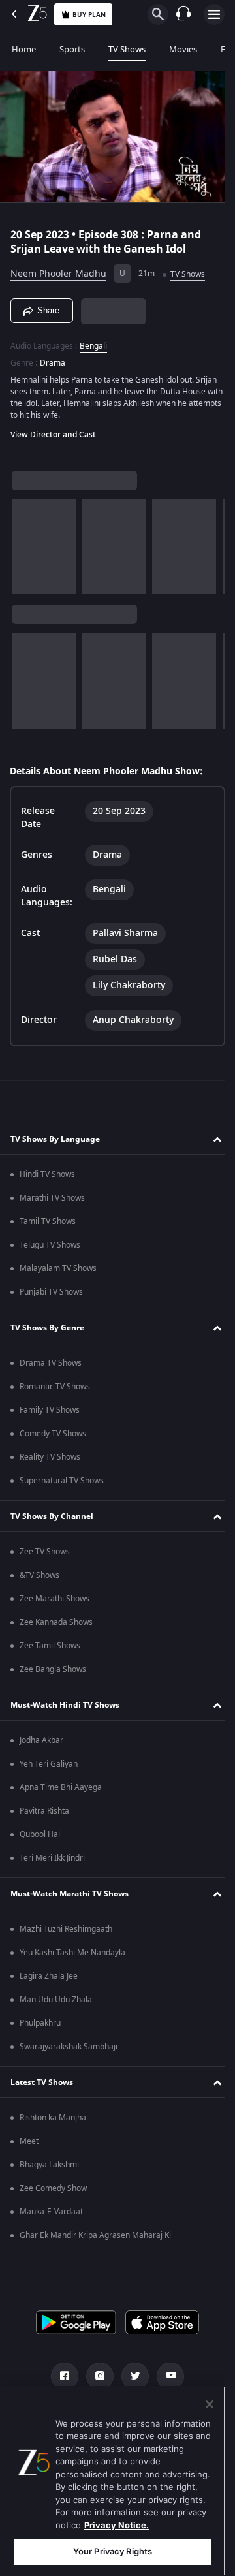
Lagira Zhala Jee (49, 1976)
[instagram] (95, 2376)
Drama (53, 357)
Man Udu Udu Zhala (56, 2000)
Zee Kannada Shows (56, 1622)
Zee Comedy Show (53, 2188)
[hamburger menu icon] (214, 14)
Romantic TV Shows (55, 1387)
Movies (183, 49)
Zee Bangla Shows (53, 1669)
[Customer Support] (183, 14)
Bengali (93, 340)
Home (24, 49)
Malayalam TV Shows (58, 1268)
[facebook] (60, 2376)
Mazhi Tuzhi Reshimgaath (66, 1929)
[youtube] (166, 2376)
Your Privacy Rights (113, 2551)
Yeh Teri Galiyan (49, 1764)
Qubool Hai (40, 1834)
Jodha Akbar (41, 1740)
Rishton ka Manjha (53, 2118)
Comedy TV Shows (53, 1434)
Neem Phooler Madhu (58, 269)
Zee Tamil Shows (50, 1646)
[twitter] (131, 2376)
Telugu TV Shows (50, 1245)
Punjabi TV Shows (51, 1292)
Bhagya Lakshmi (49, 2165)
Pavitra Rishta (44, 1811)
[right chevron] (26, 541)
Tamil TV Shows (48, 1221)
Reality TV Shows (50, 1457)
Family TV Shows (50, 1410)
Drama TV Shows (51, 1363)
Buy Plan (89, 15)
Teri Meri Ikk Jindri (52, 1858)
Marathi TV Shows (52, 1198)
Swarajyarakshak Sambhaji (69, 2047)
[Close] (210, 2404)
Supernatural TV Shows (62, 1481)
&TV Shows (39, 1575)
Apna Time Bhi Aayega (61, 1787)
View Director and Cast (53, 429)
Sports (72, 49)
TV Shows (127, 49)
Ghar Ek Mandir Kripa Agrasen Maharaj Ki (95, 2235)
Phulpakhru (40, 2023)
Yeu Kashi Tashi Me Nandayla (72, 1953)
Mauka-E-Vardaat (51, 2212)
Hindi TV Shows (47, 1174)
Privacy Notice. (117, 2525)
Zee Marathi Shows (55, 1599)
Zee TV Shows (45, 1552)
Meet (29, 2141)
